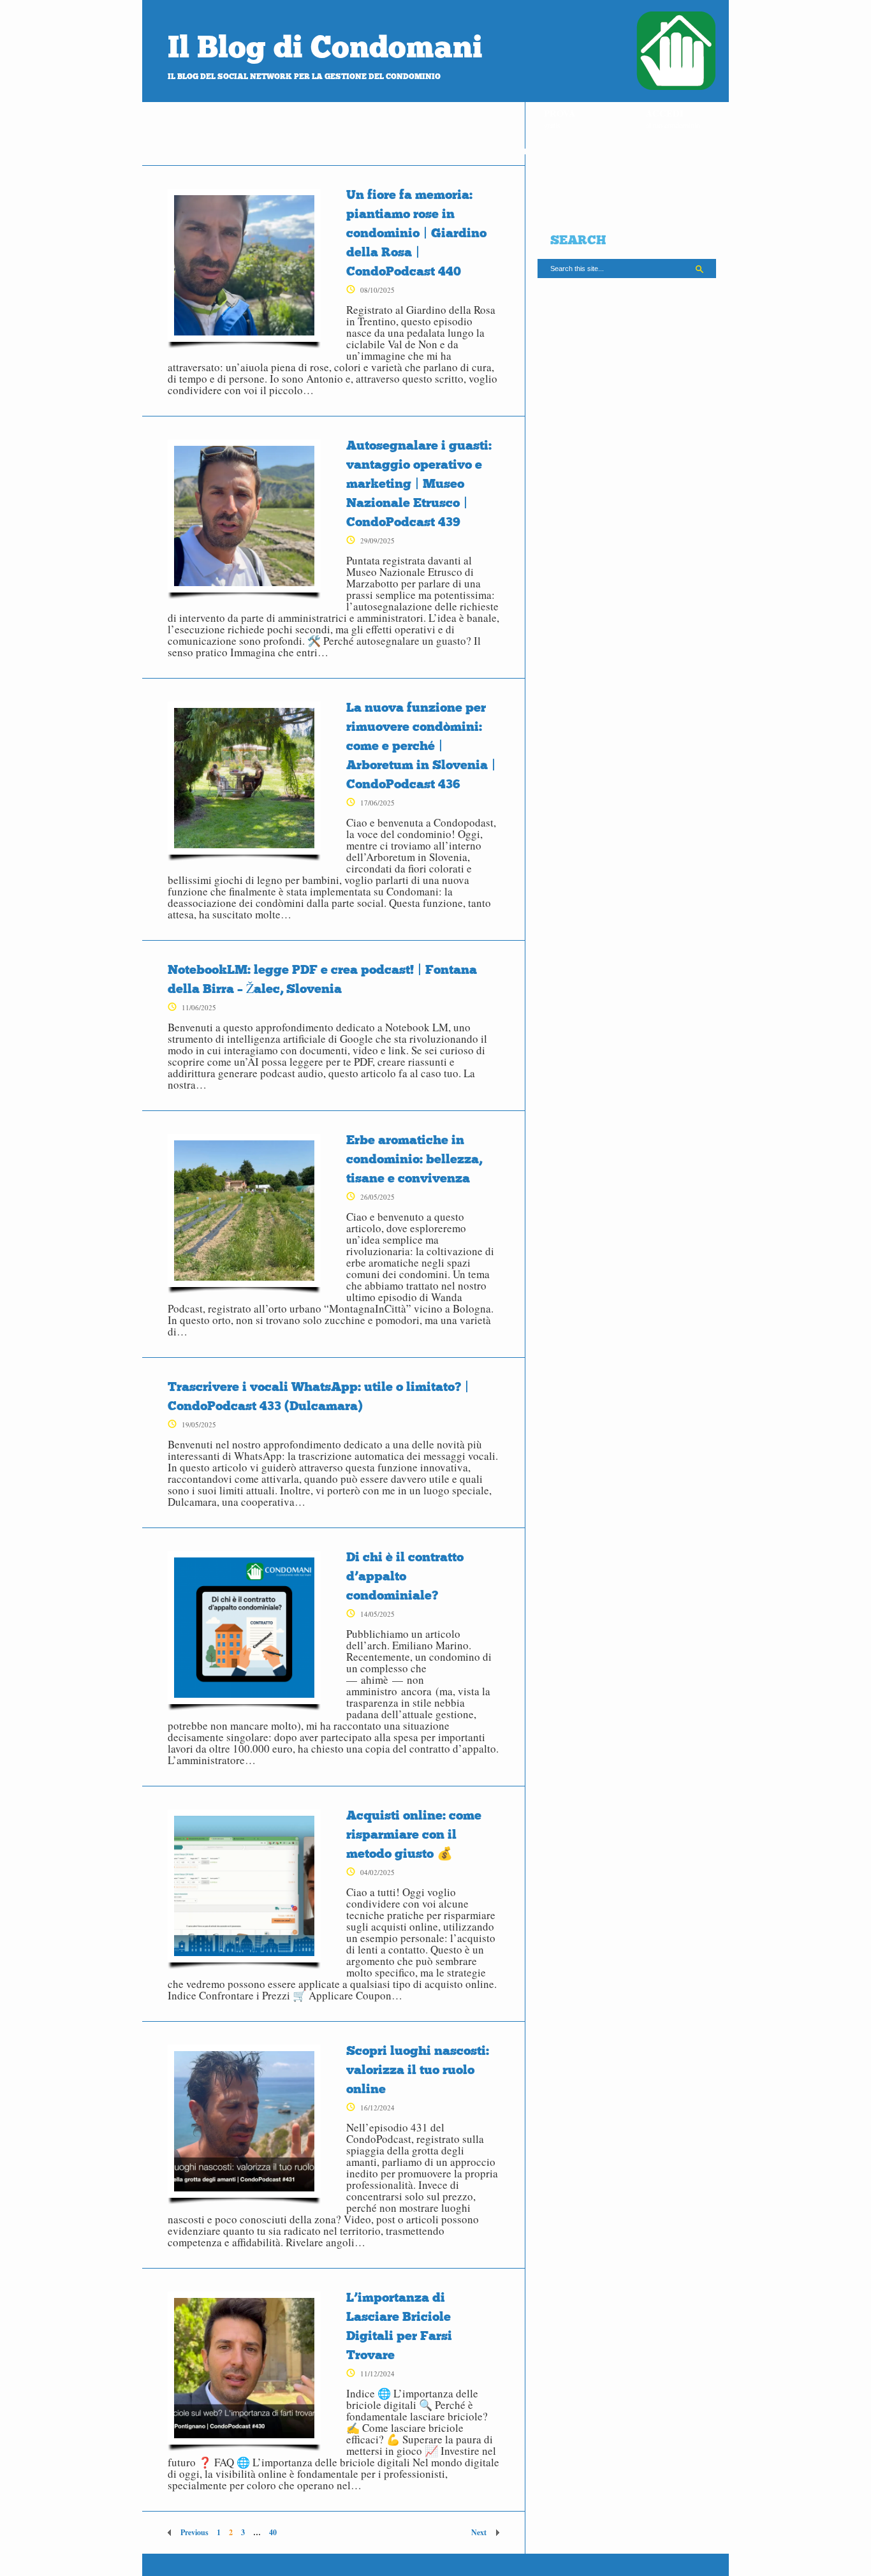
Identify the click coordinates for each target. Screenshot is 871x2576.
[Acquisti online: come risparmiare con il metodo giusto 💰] (244, 1889)
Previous (194, 2532)
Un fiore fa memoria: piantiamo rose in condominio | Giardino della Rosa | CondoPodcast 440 (416, 233)
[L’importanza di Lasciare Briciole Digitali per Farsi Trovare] (244, 2371)
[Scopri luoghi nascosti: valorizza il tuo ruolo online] (244, 2124)
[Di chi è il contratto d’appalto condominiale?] (244, 1631)
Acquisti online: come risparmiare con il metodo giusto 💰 (414, 1834)
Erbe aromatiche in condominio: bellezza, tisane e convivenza (414, 1159)
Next (479, 2532)
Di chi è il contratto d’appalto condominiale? (405, 1576)
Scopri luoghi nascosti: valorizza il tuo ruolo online (418, 2070)
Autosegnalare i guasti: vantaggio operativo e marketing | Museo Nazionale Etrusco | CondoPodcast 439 (419, 483)
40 (273, 2532)
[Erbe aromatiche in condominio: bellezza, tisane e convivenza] (244, 1214)
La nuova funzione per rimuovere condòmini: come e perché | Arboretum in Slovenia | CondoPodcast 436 (421, 746)
